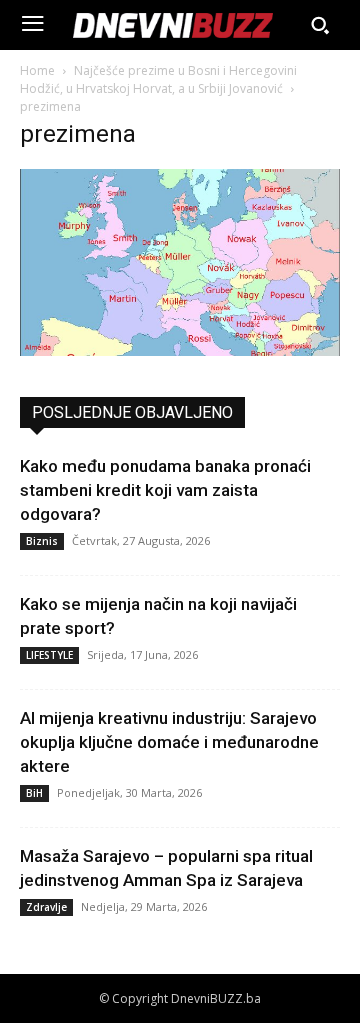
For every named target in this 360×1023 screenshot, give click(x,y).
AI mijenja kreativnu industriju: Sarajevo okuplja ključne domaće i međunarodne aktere (169, 742)
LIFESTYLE (49, 655)
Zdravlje (46, 907)
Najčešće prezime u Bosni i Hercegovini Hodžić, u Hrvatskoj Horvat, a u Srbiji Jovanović (158, 79)
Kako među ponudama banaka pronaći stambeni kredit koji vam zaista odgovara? (165, 490)
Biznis (42, 541)
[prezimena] (180, 350)
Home (37, 70)
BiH (34, 793)
